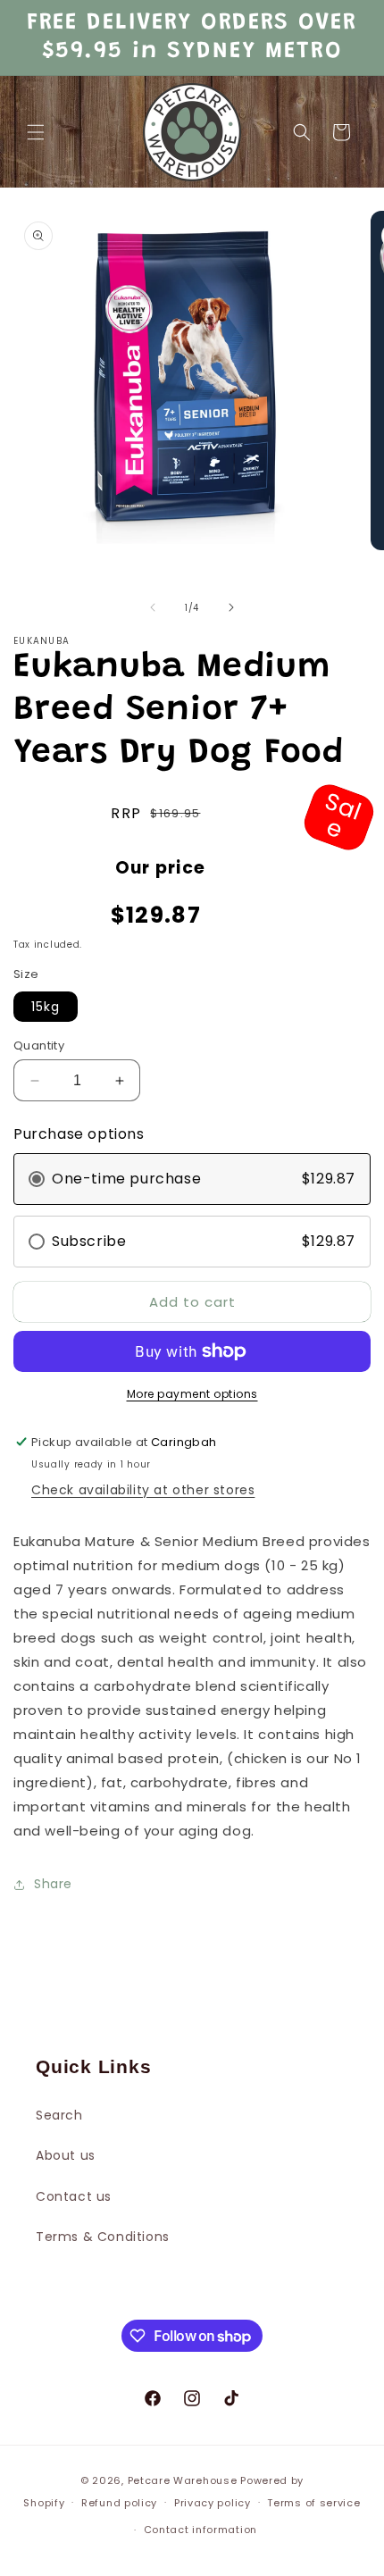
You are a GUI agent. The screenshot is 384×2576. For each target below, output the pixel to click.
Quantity (39, 1045)
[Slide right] (231, 607)
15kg (46, 1007)
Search (59, 2115)
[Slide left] (153, 607)
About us (66, 2155)
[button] (36, 132)
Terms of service (313, 2503)
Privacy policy (213, 2503)
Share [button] (53, 1884)
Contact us (74, 2196)
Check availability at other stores (143, 1490)
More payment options (192, 1394)
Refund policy (119, 2503)
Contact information (200, 2530)
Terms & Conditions (103, 2237)
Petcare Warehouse (183, 2480)
